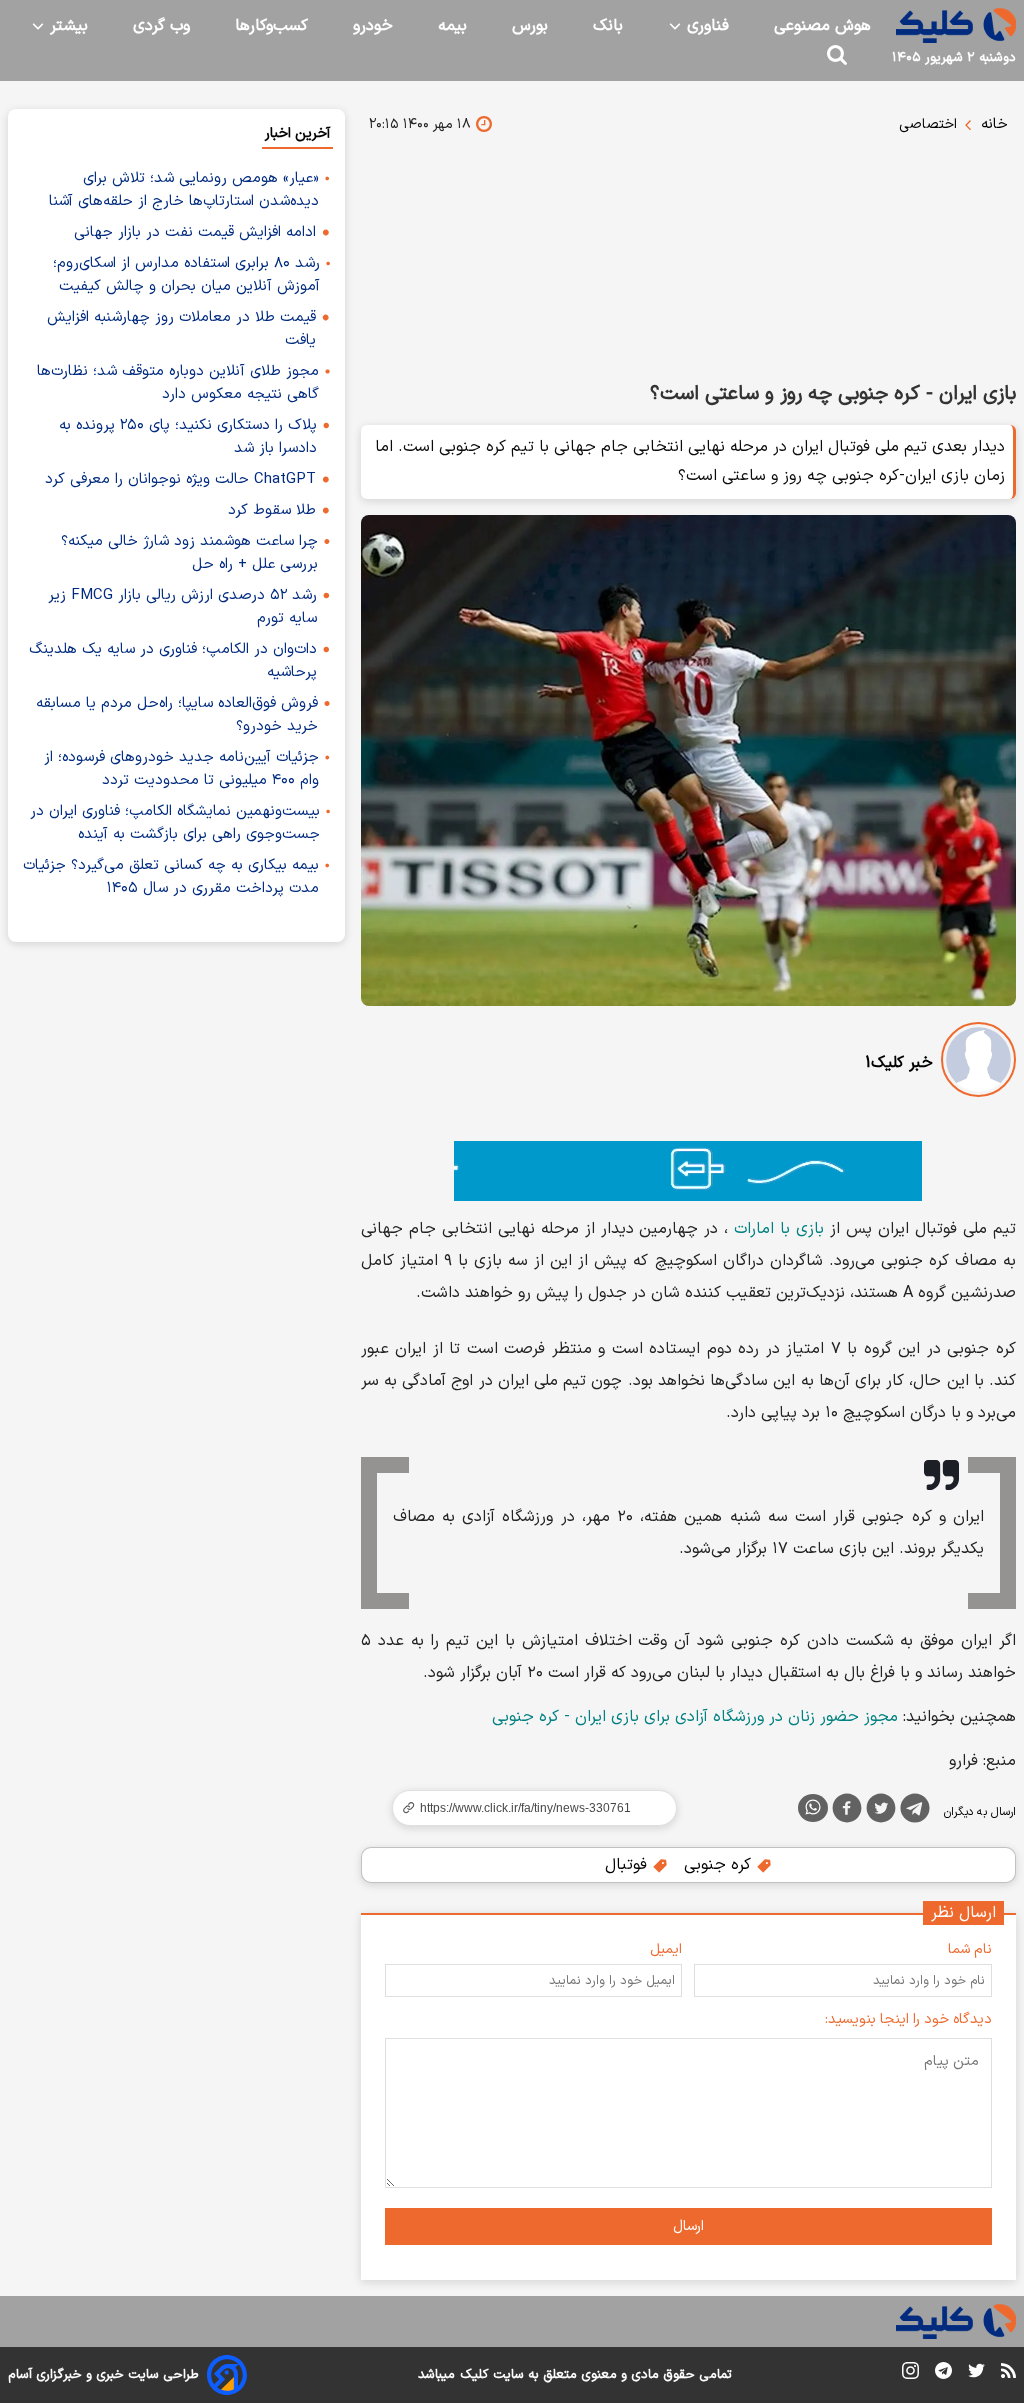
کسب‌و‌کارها (271, 26)
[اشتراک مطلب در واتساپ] (813, 1808)
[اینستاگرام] (910, 2374)
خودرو (373, 26)
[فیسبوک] (847, 1812)
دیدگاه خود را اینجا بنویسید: (908, 2019)
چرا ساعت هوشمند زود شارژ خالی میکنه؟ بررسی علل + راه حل (189, 553)
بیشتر (66, 26)
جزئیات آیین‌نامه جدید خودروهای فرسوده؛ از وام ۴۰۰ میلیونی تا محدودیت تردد (181, 769)
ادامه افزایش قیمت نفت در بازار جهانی (195, 232)
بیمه (452, 26)
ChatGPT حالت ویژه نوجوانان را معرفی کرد (180, 479)
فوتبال (628, 1865)
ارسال (688, 2226)
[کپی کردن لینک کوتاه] (526, 1808)
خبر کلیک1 (899, 1063)
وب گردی (161, 26)
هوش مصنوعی (822, 26)
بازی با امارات (779, 1229)
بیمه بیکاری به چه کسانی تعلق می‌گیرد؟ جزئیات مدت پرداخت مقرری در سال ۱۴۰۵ (171, 877)
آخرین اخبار (297, 133)
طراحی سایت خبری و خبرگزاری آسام (103, 2375)
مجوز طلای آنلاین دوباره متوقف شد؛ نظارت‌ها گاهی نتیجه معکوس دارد (178, 383)
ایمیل (666, 1949)
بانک (608, 26)
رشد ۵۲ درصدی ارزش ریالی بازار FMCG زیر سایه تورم (182, 607)
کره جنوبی (720, 1865)
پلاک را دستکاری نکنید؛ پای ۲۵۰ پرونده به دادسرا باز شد (188, 437)
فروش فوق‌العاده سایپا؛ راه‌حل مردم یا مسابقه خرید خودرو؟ (177, 715)
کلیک (474, 2375)
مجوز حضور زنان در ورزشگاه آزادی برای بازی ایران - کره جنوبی (695, 1717)
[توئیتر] (881, 1812)
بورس (530, 26)
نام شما (970, 1949)
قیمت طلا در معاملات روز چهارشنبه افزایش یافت (181, 329)
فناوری (705, 26)
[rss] (1008, 2374)
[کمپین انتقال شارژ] (688, 1171)
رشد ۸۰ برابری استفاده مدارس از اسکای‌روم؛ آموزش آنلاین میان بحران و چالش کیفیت (186, 275)
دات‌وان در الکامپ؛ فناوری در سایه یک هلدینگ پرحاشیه (173, 661)
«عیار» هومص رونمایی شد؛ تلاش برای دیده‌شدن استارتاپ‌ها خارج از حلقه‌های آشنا (184, 190)
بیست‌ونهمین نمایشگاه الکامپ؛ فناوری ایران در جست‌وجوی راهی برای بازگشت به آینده (175, 823)
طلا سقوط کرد (272, 510)
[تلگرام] (915, 1812)
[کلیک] (956, 25)
